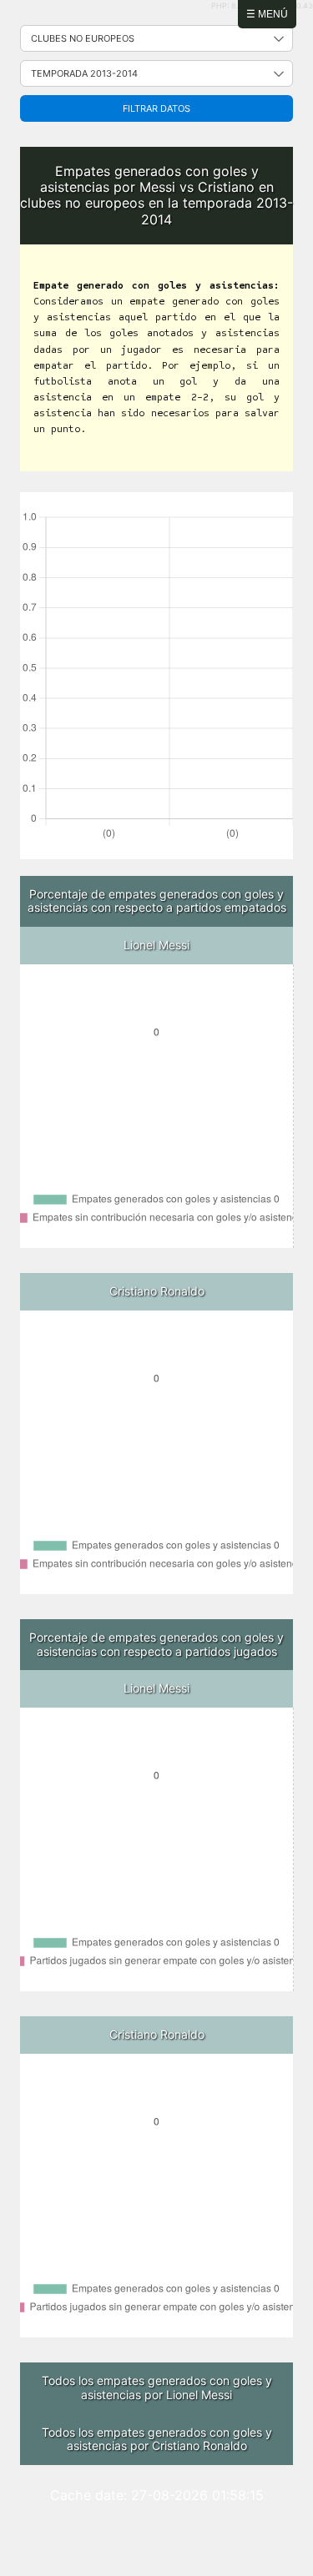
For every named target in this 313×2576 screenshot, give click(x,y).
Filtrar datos (156, 108)
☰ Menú (267, 14)
